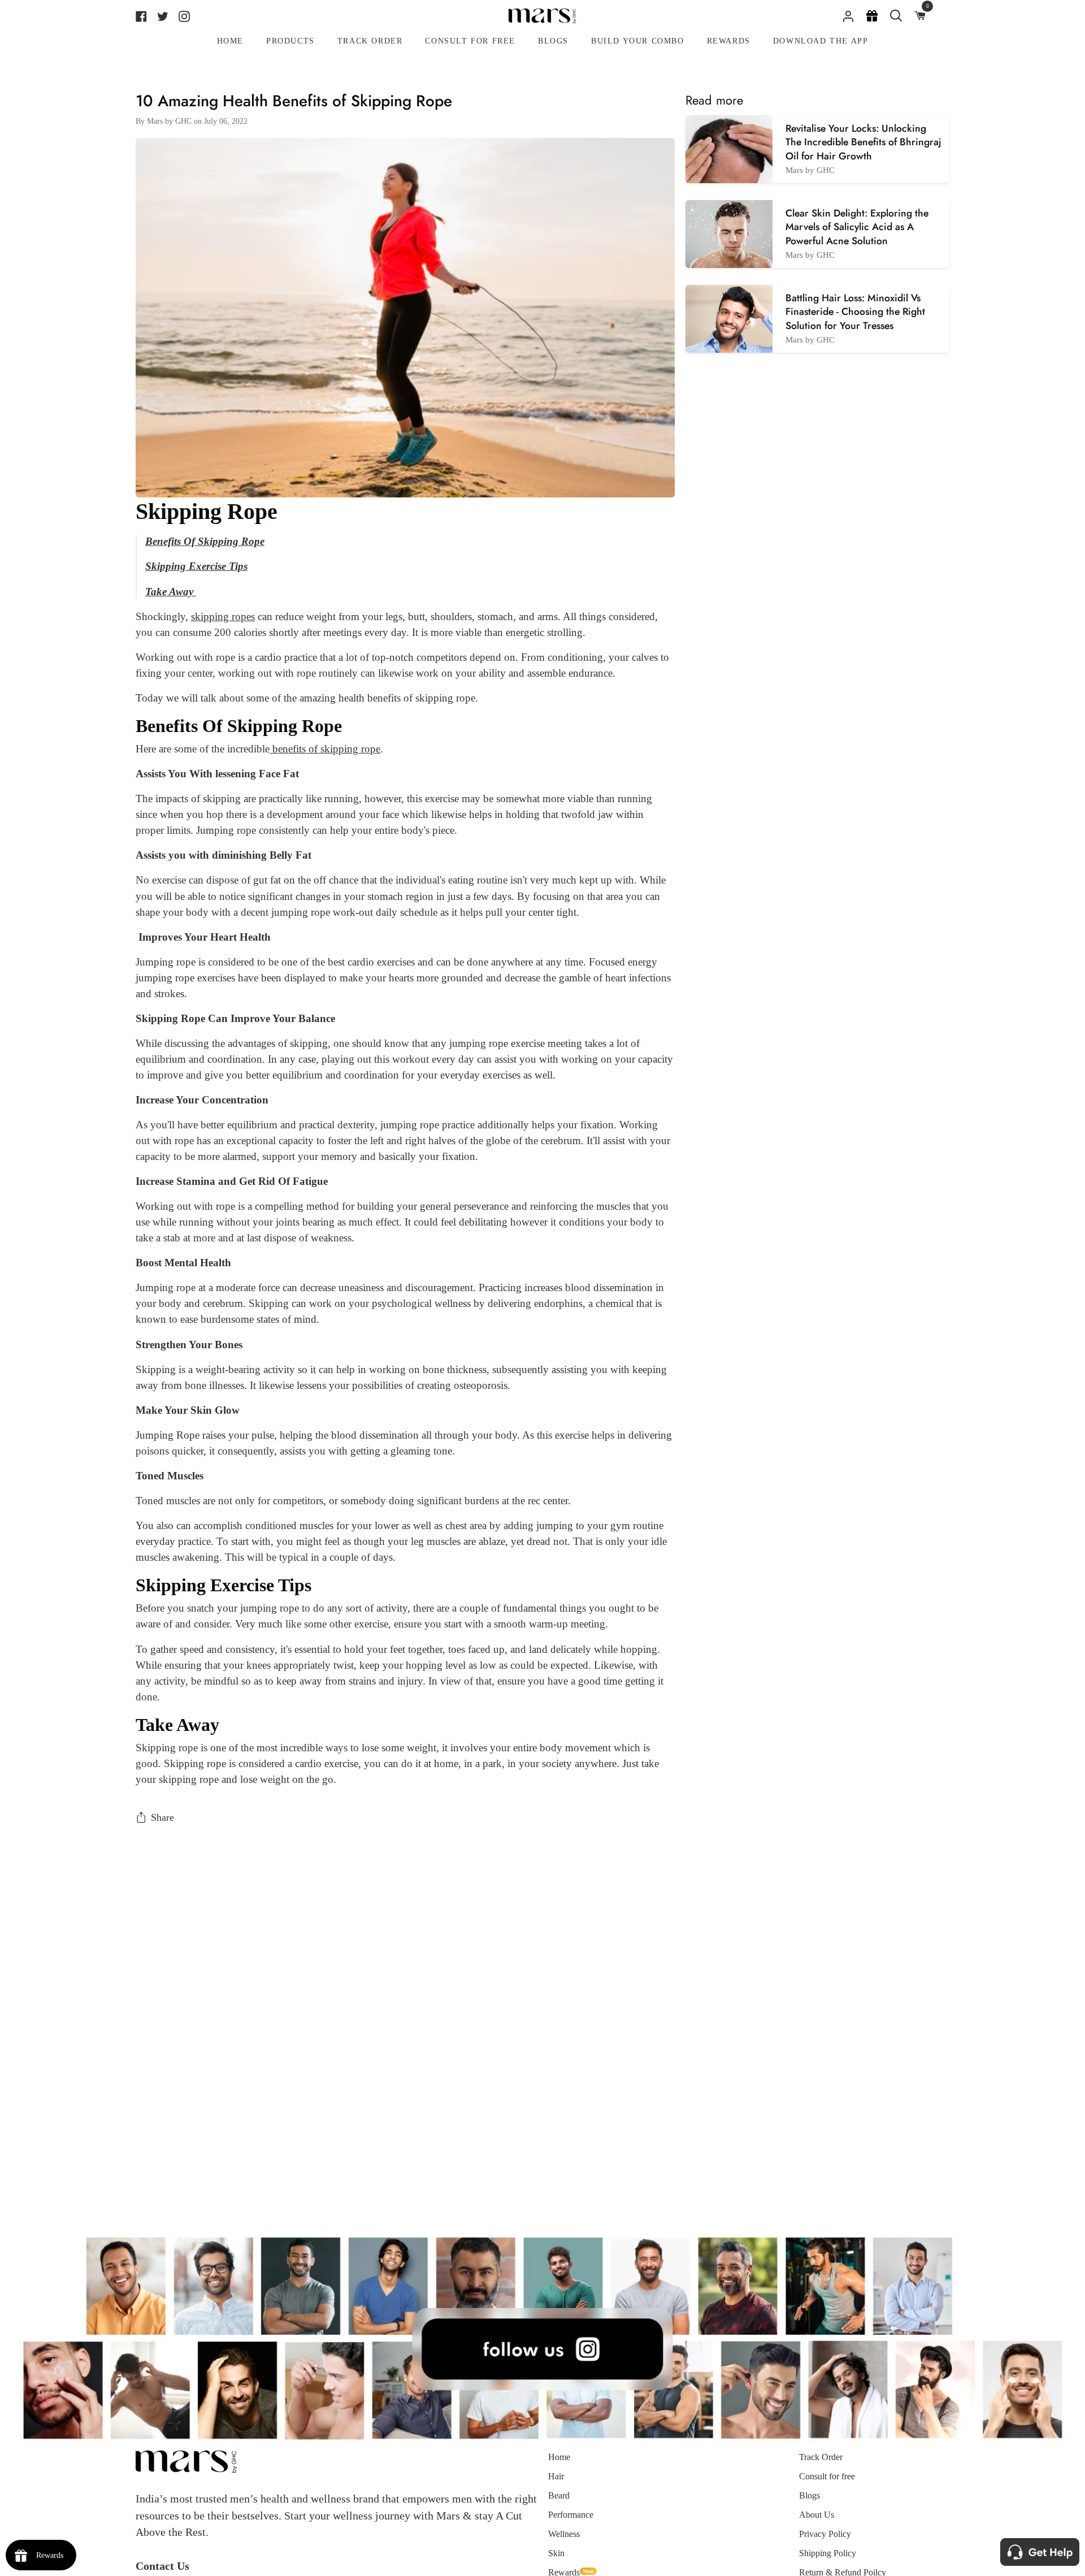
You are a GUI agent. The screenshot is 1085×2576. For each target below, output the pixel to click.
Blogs (810, 2495)
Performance (571, 2515)
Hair (556, 2476)
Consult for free (827, 2476)
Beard (559, 2495)
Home (559, 2457)
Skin (556, 2553)
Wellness (564, 2534)
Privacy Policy (825, 2534)
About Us (817, 2515)
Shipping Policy (828, 2553)
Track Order (821, 2457)
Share (162, 1817)
